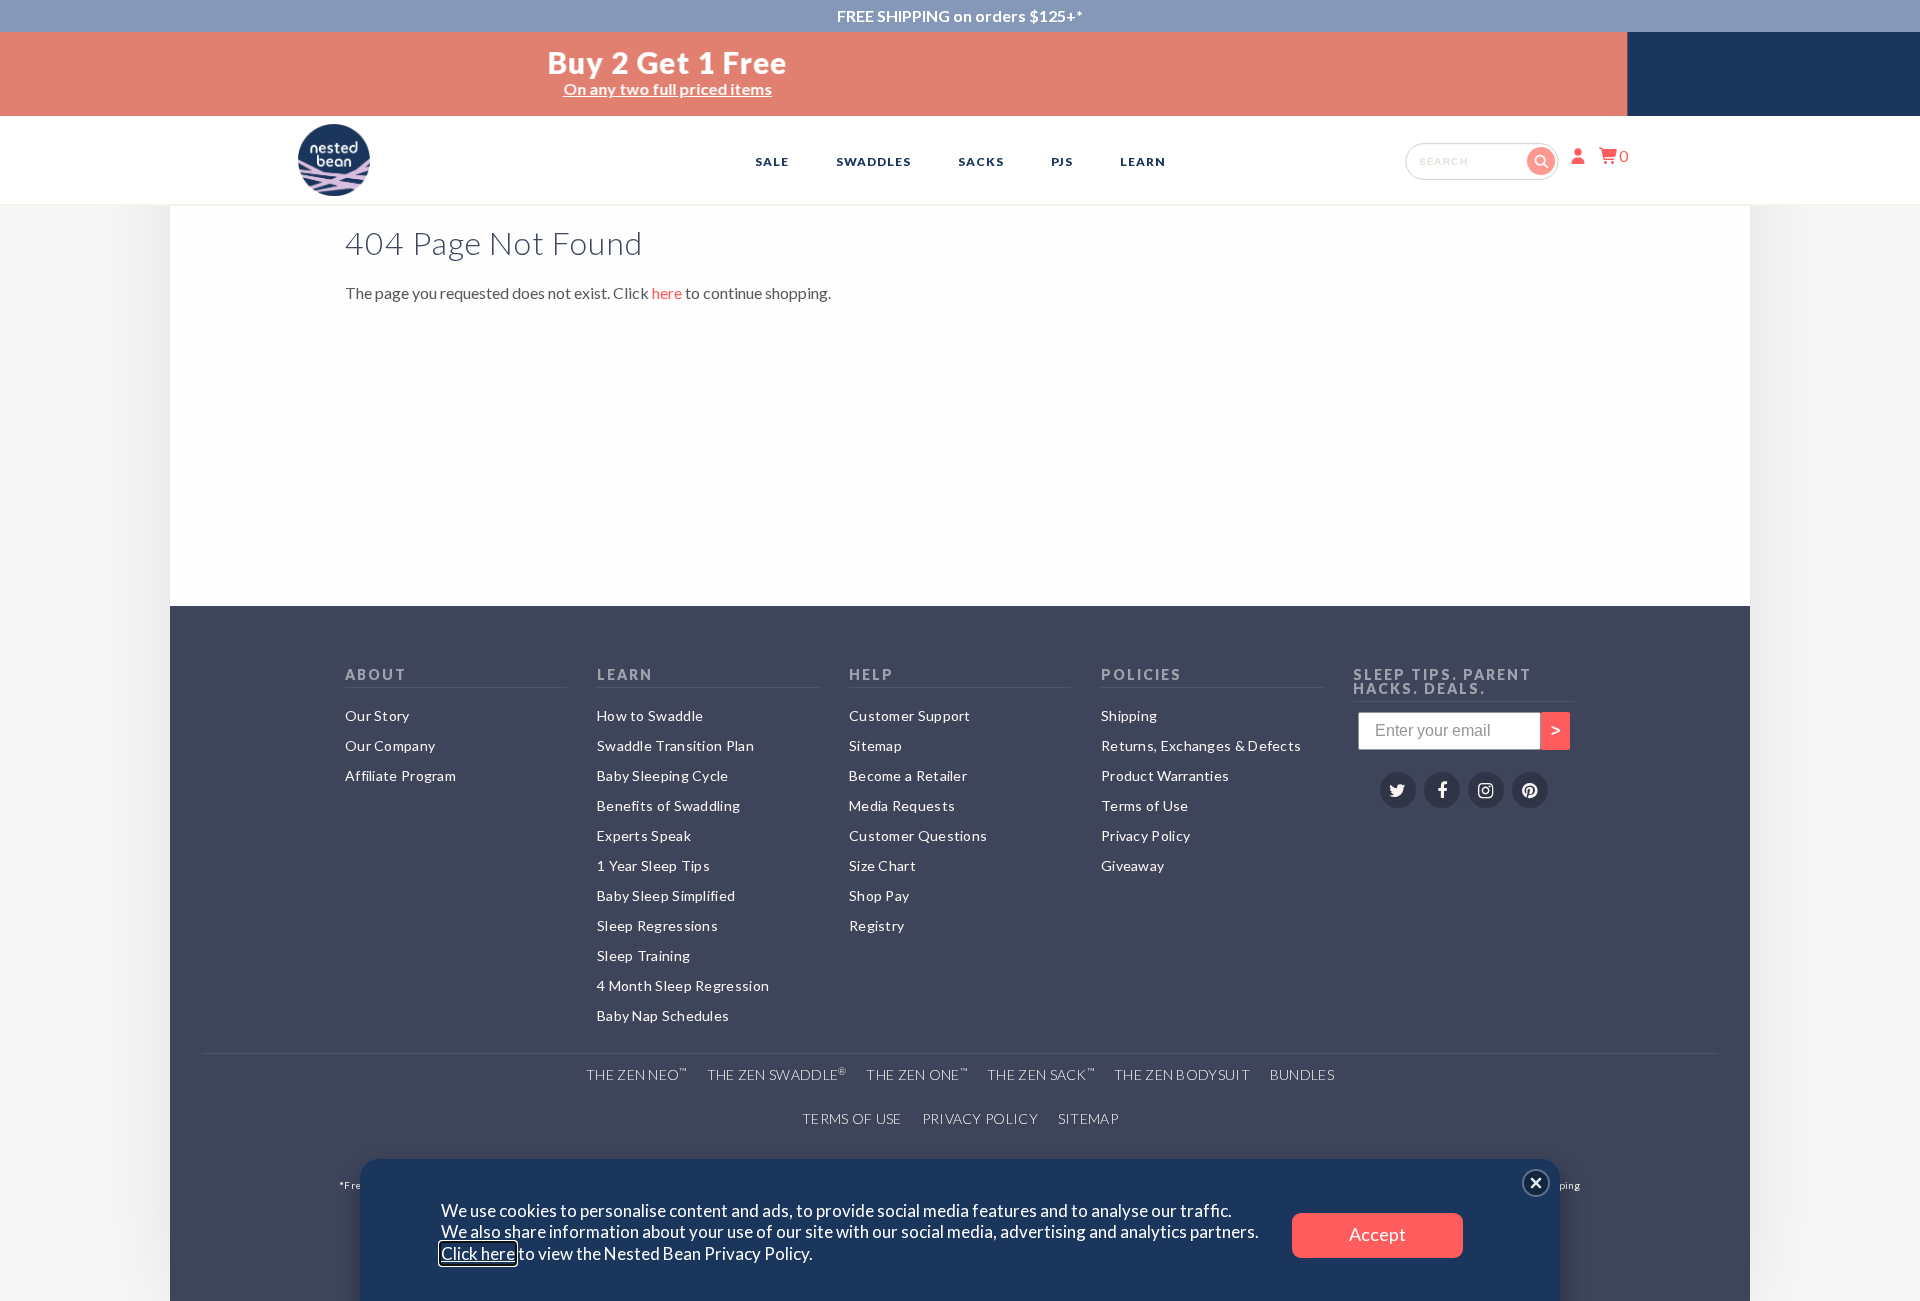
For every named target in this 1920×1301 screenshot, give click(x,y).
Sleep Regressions (657, 925)
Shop (1007, 88)
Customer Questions (918, 835)
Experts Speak (644, 835)
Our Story (377, 715)
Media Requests (902, 805)
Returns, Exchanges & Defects (1201, 745)
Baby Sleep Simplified (666, 895)
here (667, 292)
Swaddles (873, 161)
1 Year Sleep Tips (653, 865)
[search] (1481, 161)
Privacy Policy (1145, 835)
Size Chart (882, 865)
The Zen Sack (1040, 1074)
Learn (1143, 161)
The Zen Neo (636, 1074)
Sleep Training (643, 955)
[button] (1536, 1183)
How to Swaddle (650, 715)
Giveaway (1132, 865)
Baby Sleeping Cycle (663, 775)
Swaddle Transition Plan (675, 745)
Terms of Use (1145, 805)
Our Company (390, 745)
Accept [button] (1377, 1234)
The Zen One (916, 1074)
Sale (772, 161)
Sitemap (875, 745)
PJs (1062, 161)
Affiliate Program (400, 775)
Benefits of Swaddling (668, 805)
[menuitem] (772, 162)
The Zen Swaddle (777, 1074)
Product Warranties (1165, 775)
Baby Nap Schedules (663, 1015)
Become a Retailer (908, 775)
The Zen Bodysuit (1182, 1074)
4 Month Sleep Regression (683, 985)
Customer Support (910, 715)
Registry (876, 925)
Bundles (1302, 1074)
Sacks (981, 161)
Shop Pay (879, 895)
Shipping (1129, 715)
